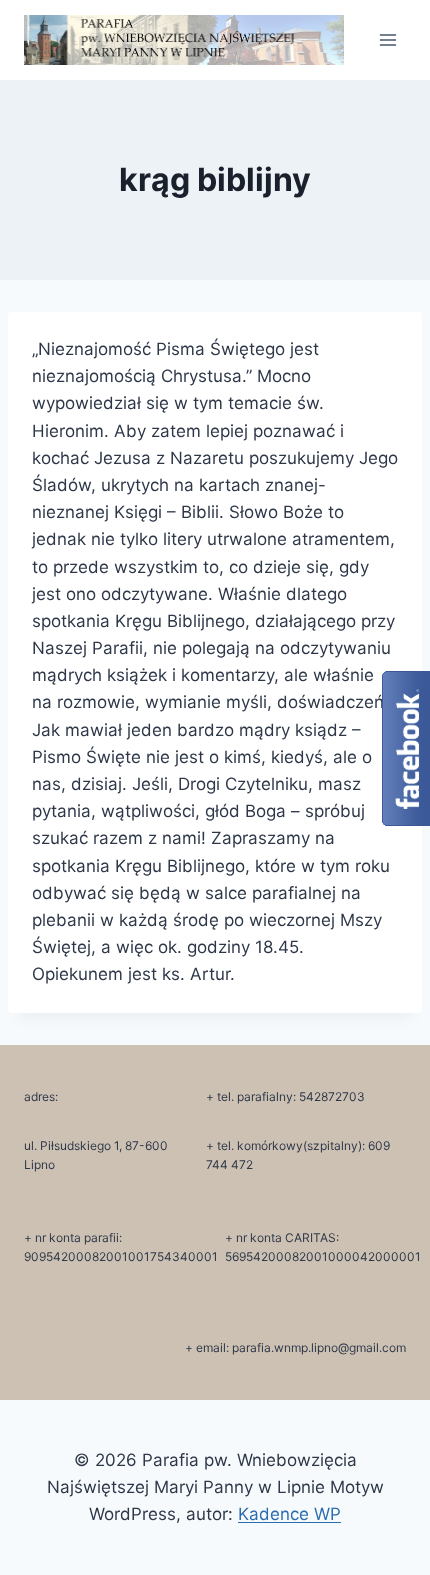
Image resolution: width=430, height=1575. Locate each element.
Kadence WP (289, 1514)
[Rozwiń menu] (387, 39)
